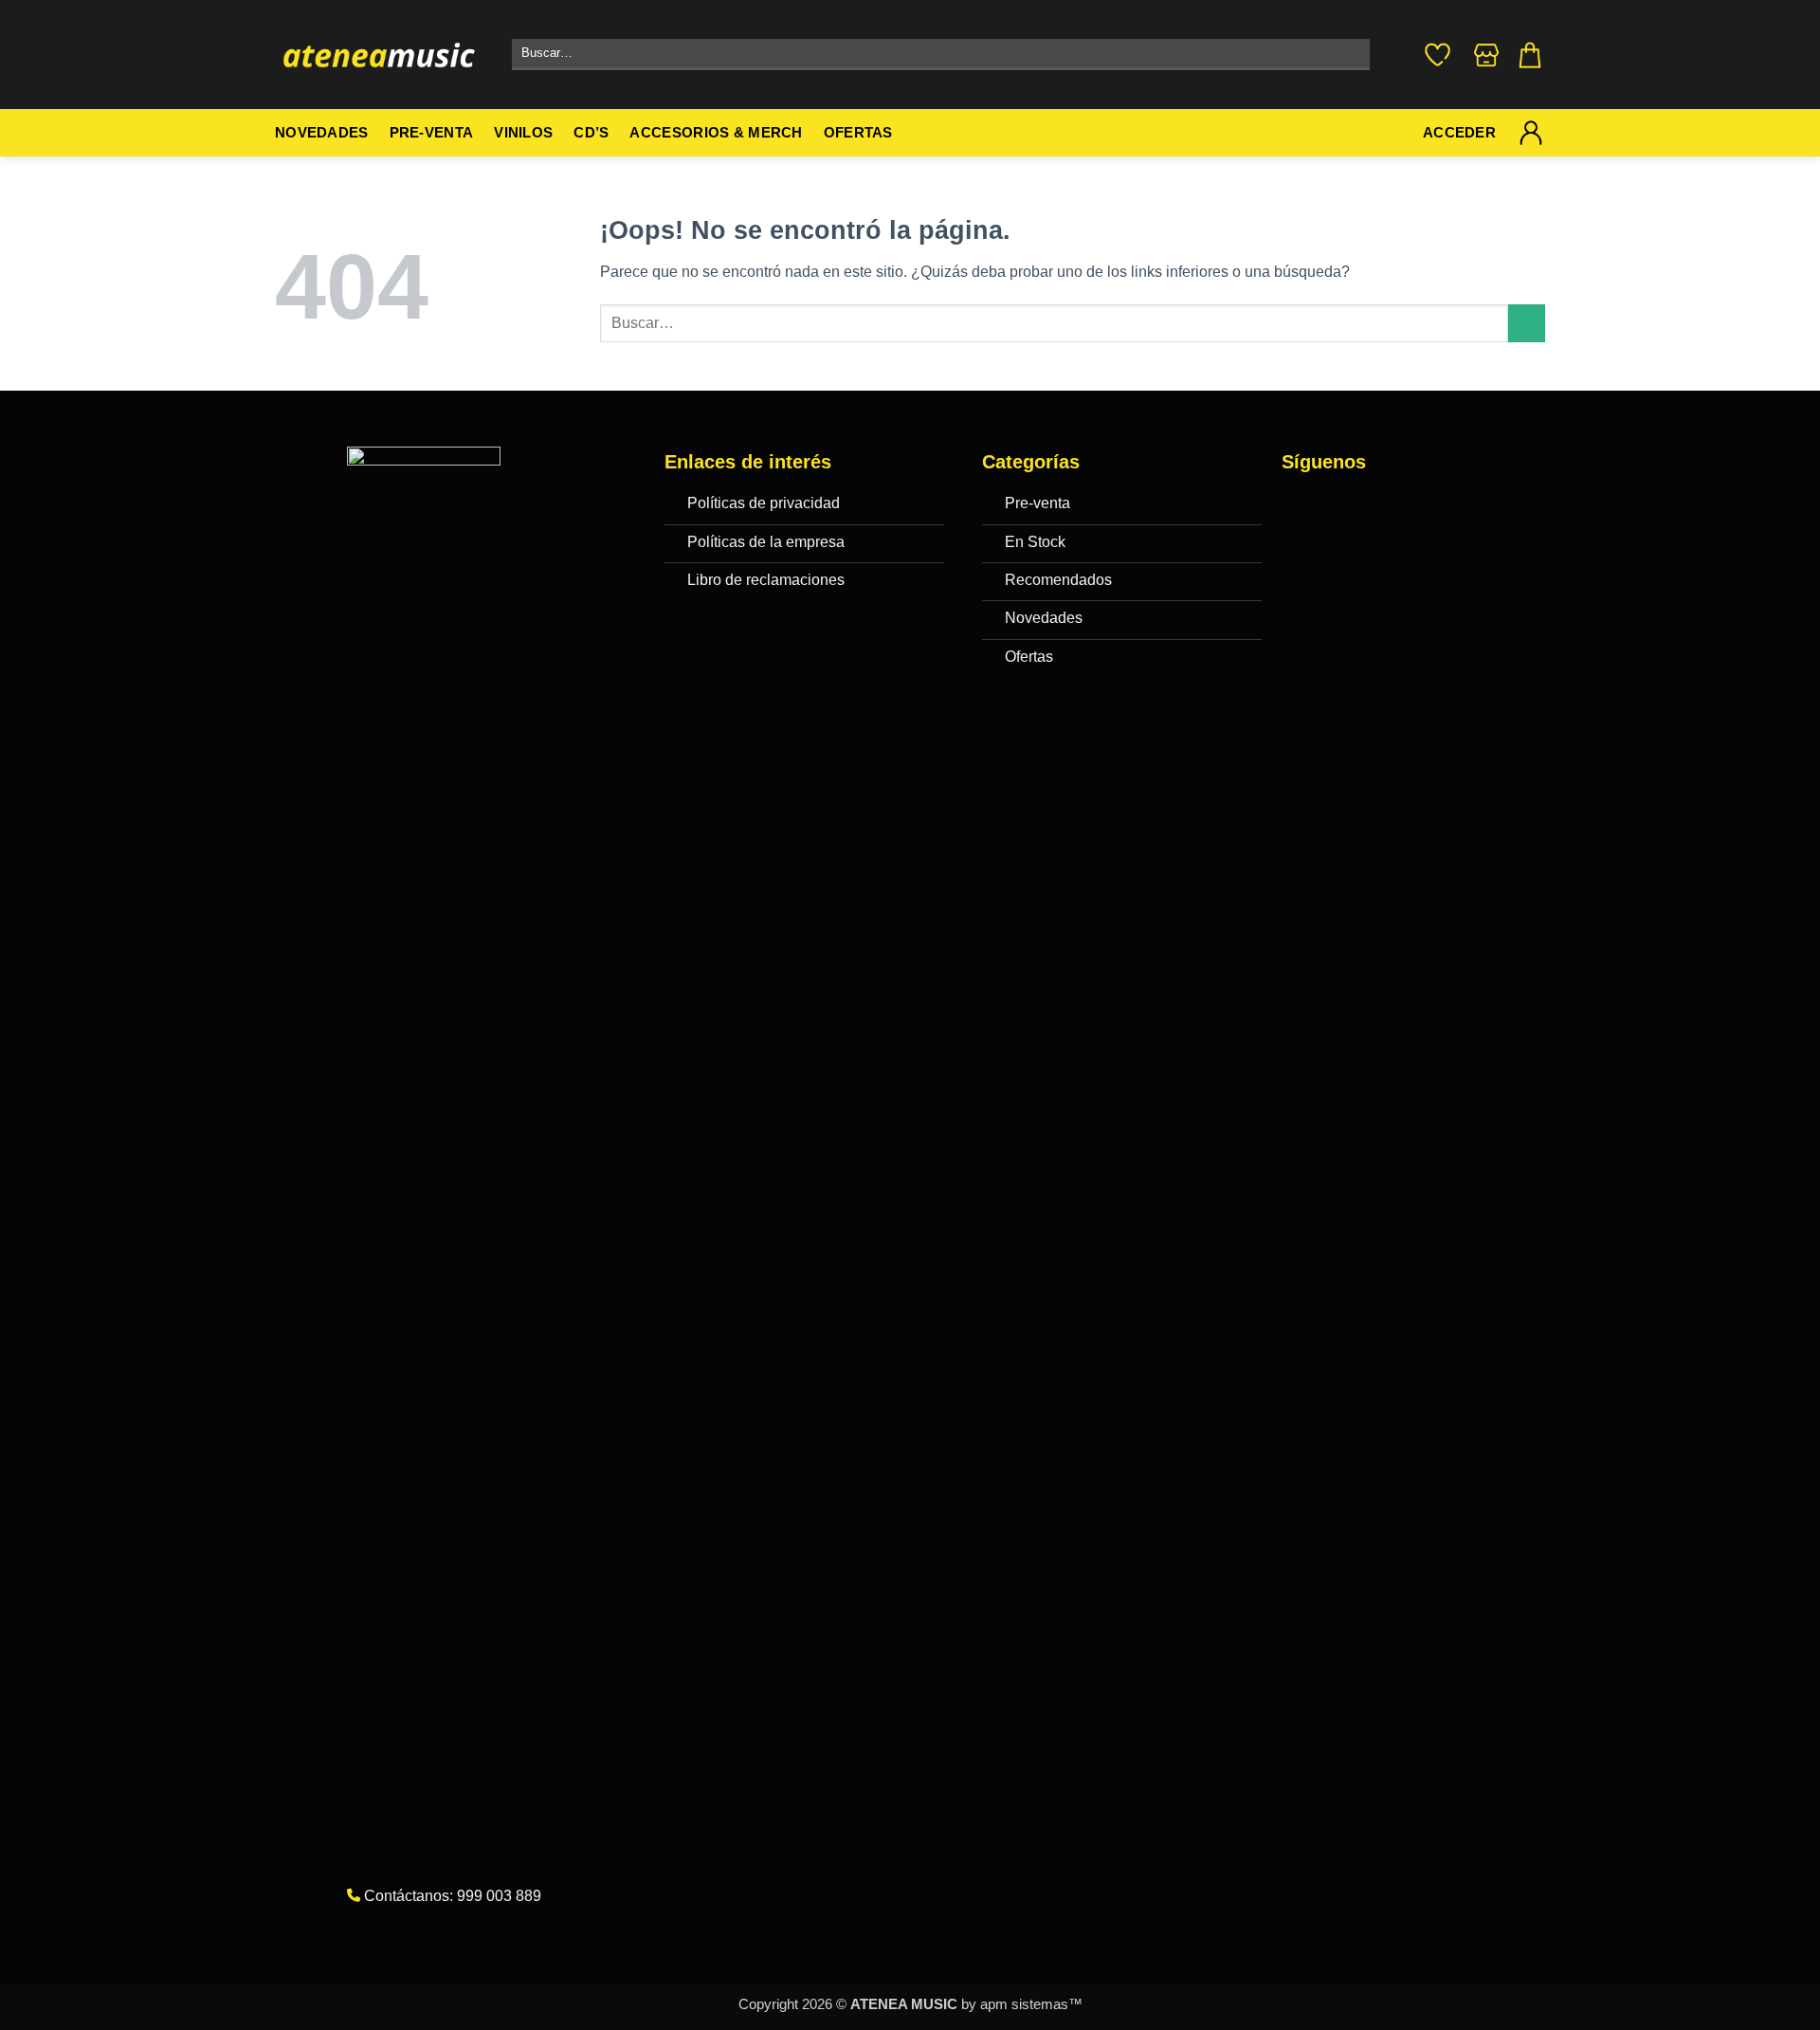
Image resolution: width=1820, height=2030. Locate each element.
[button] (1530, 55)
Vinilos (523, 133)
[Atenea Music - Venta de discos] (379, 55)
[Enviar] (1351, 55)
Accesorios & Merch (716, 133)
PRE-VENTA (432, 133)
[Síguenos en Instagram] (1339, 507)
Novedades (322, 133)
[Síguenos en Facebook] (1301, 507)
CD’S (591, 133)
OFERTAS (858, 133)
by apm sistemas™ (1020, 2004)
